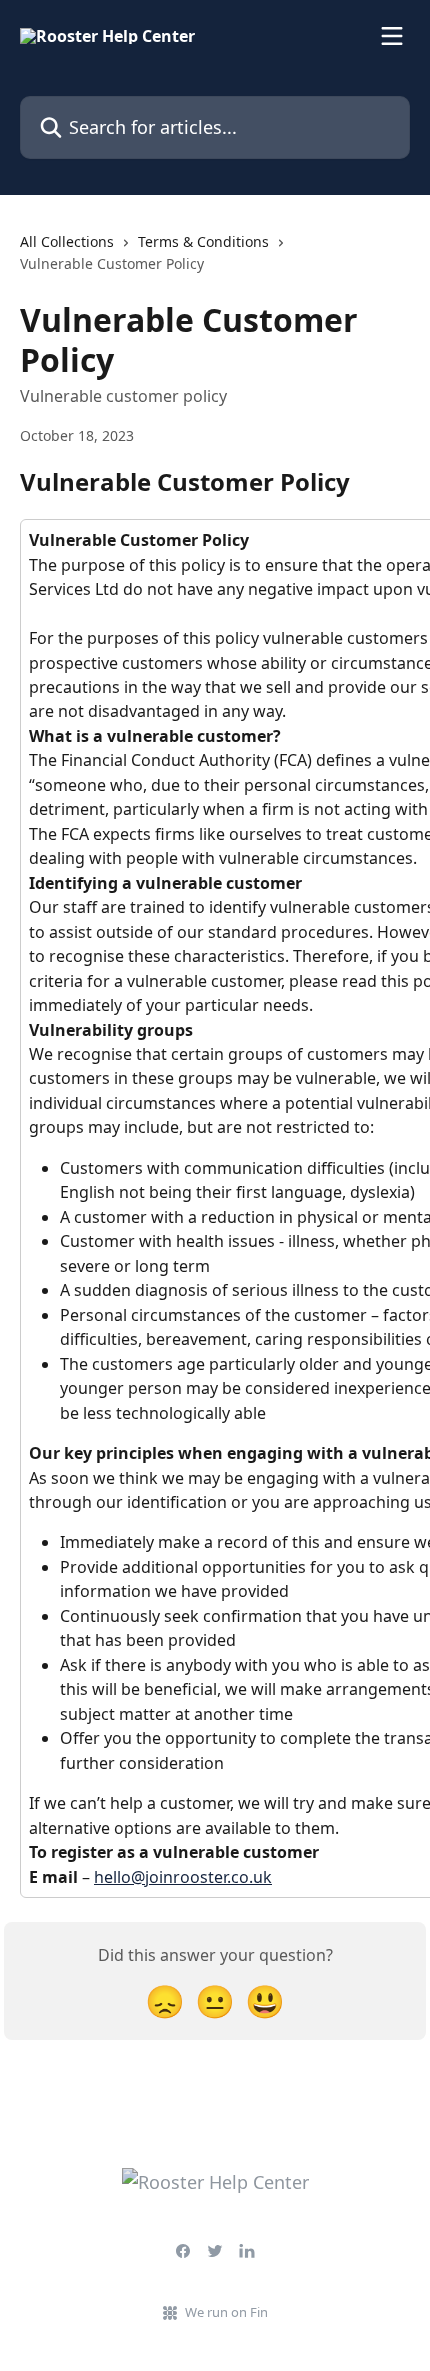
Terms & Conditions (203, 241)
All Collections (67, 241)
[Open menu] (392, 36)
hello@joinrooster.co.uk (183, 1877)
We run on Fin (226, 2312)
